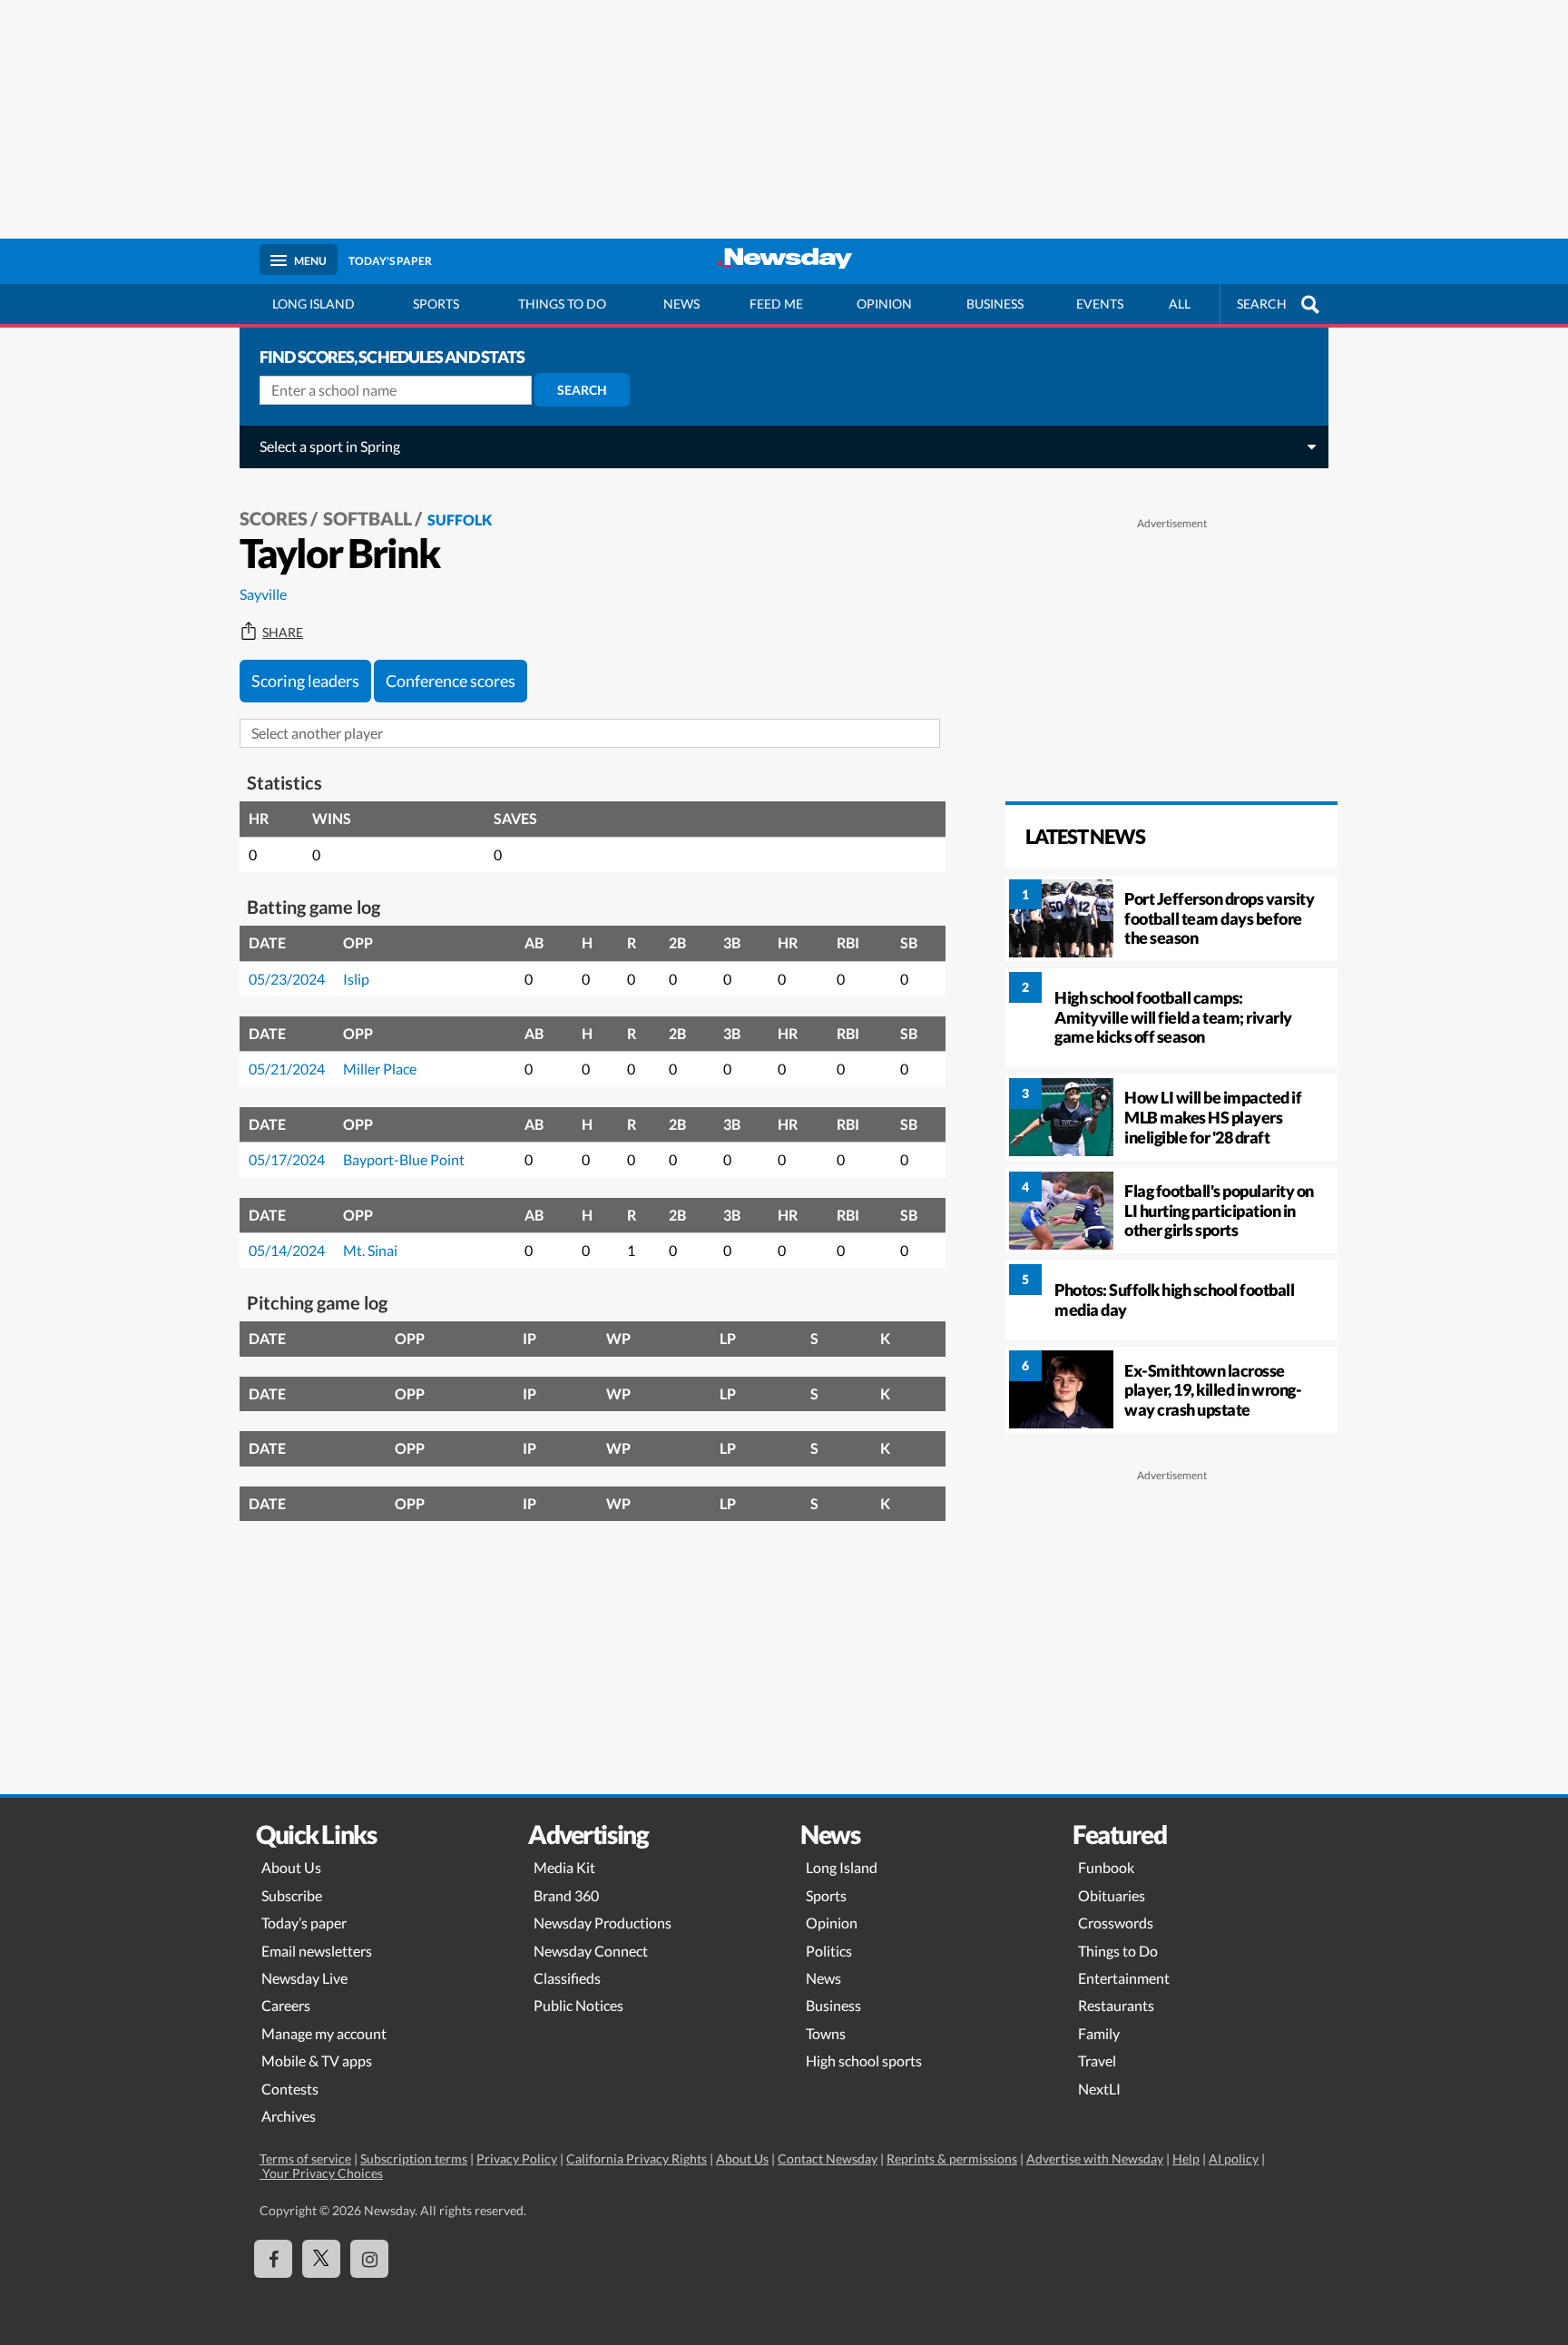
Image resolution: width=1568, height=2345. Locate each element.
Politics (829, 1951)
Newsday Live (304, 1978)
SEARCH (1262, 304)
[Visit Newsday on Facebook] (273, 2259)
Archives (289, 2116)
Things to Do (1118, 1951)
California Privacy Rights (637, 2159)
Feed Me (776, 304)
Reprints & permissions (952, 2159)
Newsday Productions (603, 1923)
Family (1099, 2033)
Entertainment (1124, 1978)
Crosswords (1116, 1923)
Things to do (562, 304)
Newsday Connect (591, 1951)
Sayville (263, 594)
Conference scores (451, 681)
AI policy (1234, 2159)
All (1180, 304)
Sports (436, 304)
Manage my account (324, 2033)
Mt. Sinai (370, 1250)
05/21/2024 (287, 1069)
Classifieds (567, 1978)
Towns (826, 2033)
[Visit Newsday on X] (321, 2259)
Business (995, 304)
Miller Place (380, 1069)
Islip (356, 979)
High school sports (864, 2060)
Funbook (1106, 1867)
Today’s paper (304, 1923)
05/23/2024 (287, 979)
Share (283, 633)
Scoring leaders (305, 681)
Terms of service (305, 2159)
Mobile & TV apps (317, 2060)
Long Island (314, 304)
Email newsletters (317, 1951)
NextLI (1099, 2089)
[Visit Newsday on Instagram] (369, 2259)
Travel (1097, 2060)
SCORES (274, 518)
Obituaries (1112, 1895)
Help (1186, 2159)
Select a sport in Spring (330, 446)
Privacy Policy (517, 2159)
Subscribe (292, 1895)
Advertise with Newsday (1095, 2159)
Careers (286, 2005)
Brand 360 (566, 1895)
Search (582, 390)
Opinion (884, 304)
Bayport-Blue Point (404, 1159)
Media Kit (564, 1867)
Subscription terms (414, 2159)
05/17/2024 (287, 1159)
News (681, 304)
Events (1100, 304)
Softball (367, 518)
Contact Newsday (828, 2159)
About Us (291, 1867)
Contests (290, 2089)
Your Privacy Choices (321, 2173)
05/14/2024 (287, 1250)
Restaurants (1116, 2005)
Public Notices (578, 2005)
